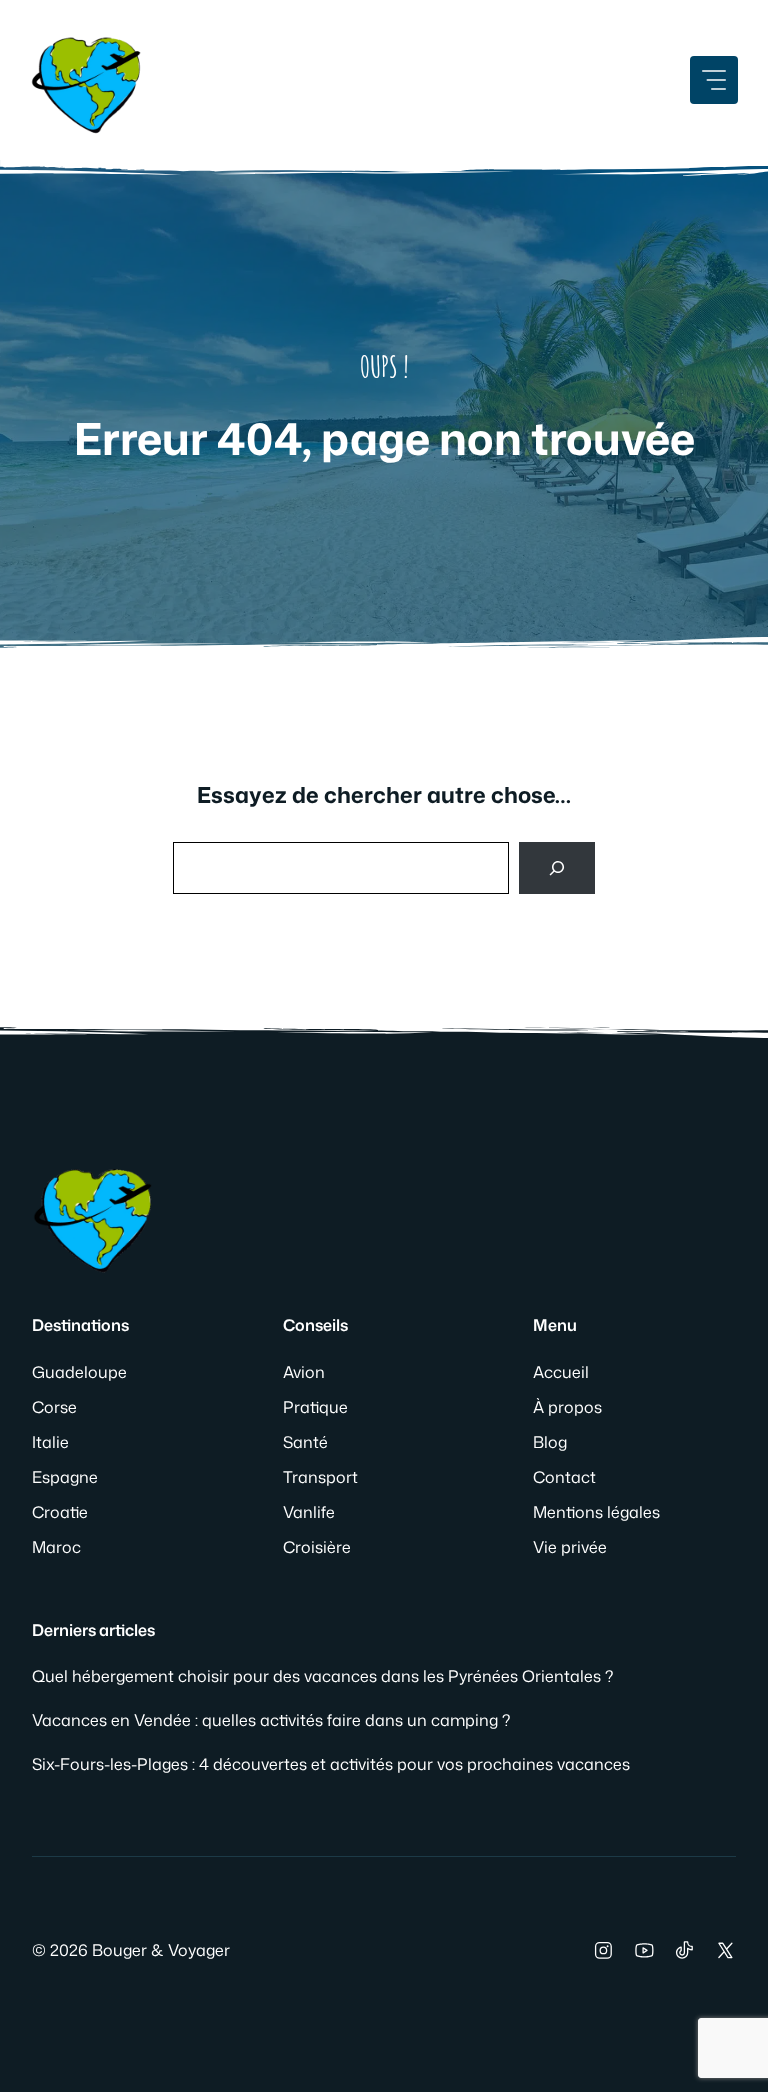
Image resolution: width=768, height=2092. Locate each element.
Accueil (561, 1372)
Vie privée (570, 1547)
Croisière (317, 1547)
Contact (564, 1477)
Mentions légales (596, 1512)
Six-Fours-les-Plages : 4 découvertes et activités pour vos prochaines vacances (331, 1764)
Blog (550, 1442)
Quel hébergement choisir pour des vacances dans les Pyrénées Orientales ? (322, 1676)
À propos (567, 1407)
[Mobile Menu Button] (714, 80)
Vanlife (309, 1512)
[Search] (557, 868)
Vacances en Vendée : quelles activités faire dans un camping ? (271, 1720)
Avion (304, 1372)
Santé (305, 1442)
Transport (320, 1477)
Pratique (315, 1407)
